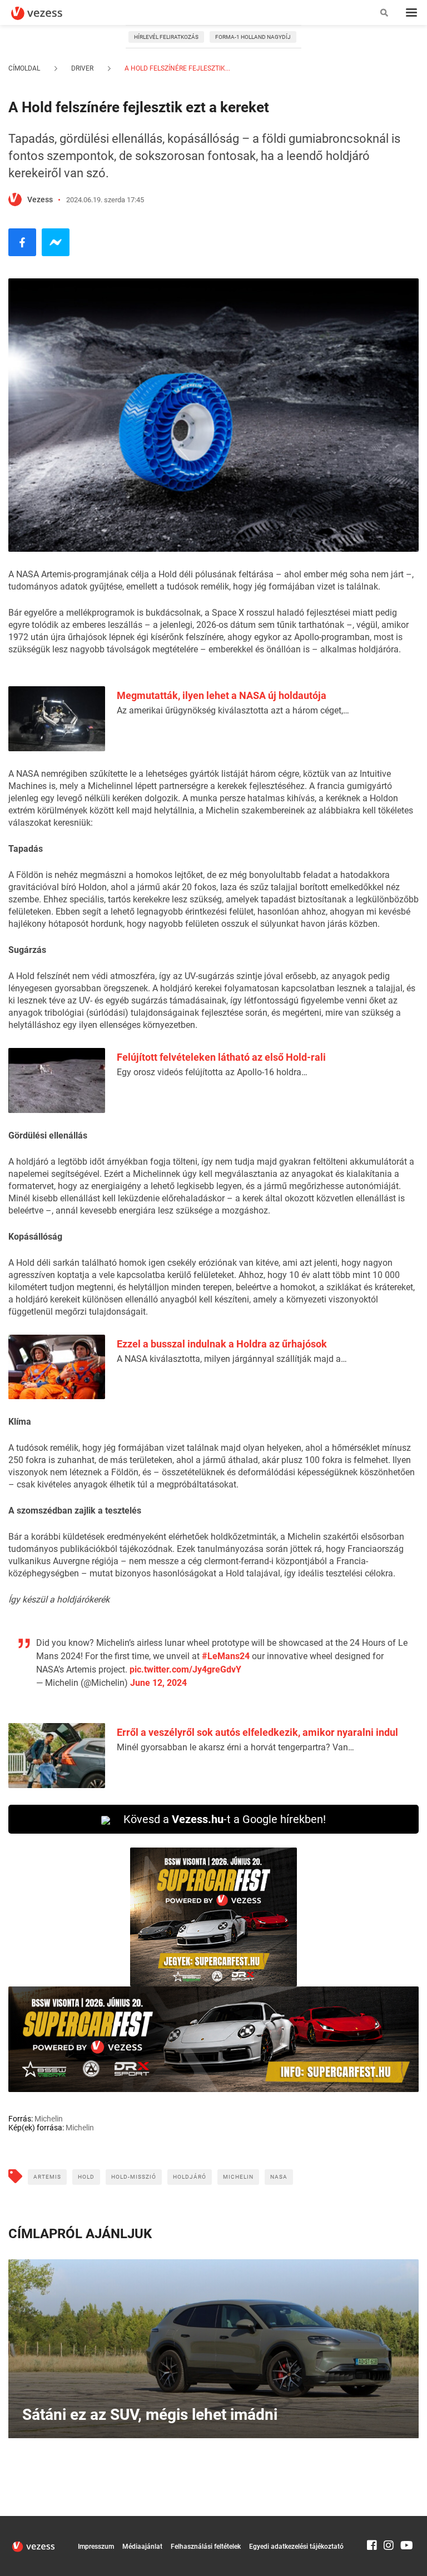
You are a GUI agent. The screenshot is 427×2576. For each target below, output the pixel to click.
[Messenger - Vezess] (56, 242)
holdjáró (190, 2177)
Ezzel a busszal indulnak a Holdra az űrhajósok (222, 1344)
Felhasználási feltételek (206, 2547)
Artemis (47, 2177)
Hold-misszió (134, 2177)
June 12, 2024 (158, 1683)
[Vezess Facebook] (372, 2521)
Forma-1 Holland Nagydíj (253, 37)
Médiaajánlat (142, 2547)
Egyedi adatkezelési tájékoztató (296, 2547)
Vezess (40, 199)
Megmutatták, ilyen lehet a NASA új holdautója (222, 695)
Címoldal (24, 68)
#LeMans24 (226, 1656)
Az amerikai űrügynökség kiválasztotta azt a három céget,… (233, 710)
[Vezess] (47, 13)
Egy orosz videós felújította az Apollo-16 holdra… (212, 1072)
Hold (86, 2177)
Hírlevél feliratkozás (166, 37)
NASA (279, 2177)
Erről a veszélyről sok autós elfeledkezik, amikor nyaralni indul (257, 1732)
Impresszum (96, 2547)
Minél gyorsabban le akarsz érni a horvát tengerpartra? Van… (235, 1747)
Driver (82, 68)
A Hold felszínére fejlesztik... (177, 68)
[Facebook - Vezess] (22, 242)
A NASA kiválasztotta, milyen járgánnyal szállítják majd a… (232, 1359)
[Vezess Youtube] (405, 2521)
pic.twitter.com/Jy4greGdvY (185, 1669)
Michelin (238, 2177)
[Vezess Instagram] (389, 2521)
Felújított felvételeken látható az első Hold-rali (221, 1057)
